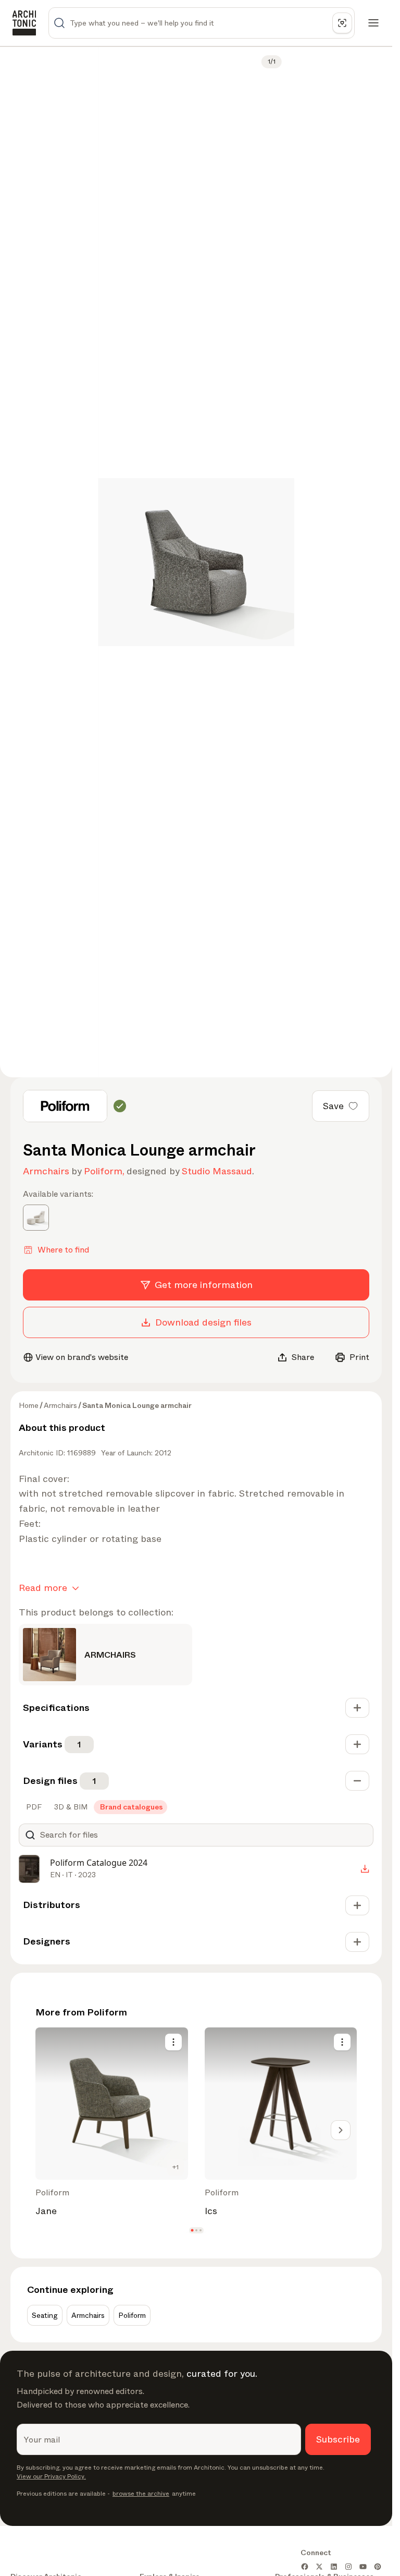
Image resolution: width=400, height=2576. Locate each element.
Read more (43, 1588)
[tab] (33, 1807)
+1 (176, 2167)
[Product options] (173, 2042)
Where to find (63, 1250)
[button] (192, 2230)
